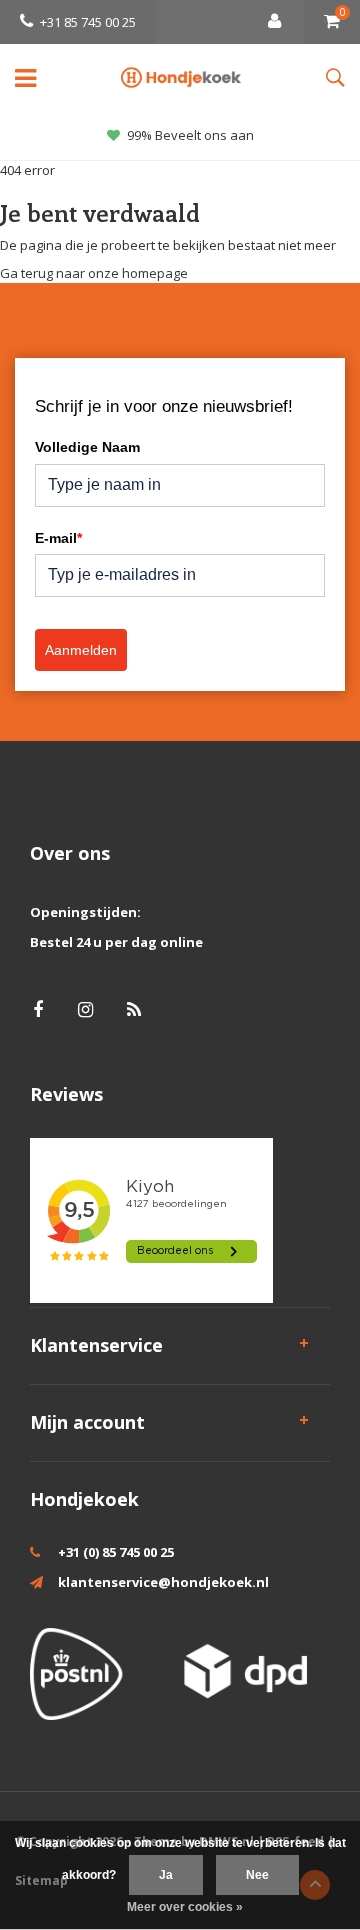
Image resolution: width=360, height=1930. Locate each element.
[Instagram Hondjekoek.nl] (85, 1009)
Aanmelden (81, 650)
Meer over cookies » (185, 1907)
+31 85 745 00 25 (88, 22)
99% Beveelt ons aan (190, 135)
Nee (257, 1875)
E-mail (58, 538)
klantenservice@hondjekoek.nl (163, 1582)
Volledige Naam (87, 447)
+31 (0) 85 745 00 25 (116, 1552)
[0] (332, 22)
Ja (166, 1875)
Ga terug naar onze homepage (94, 273)
